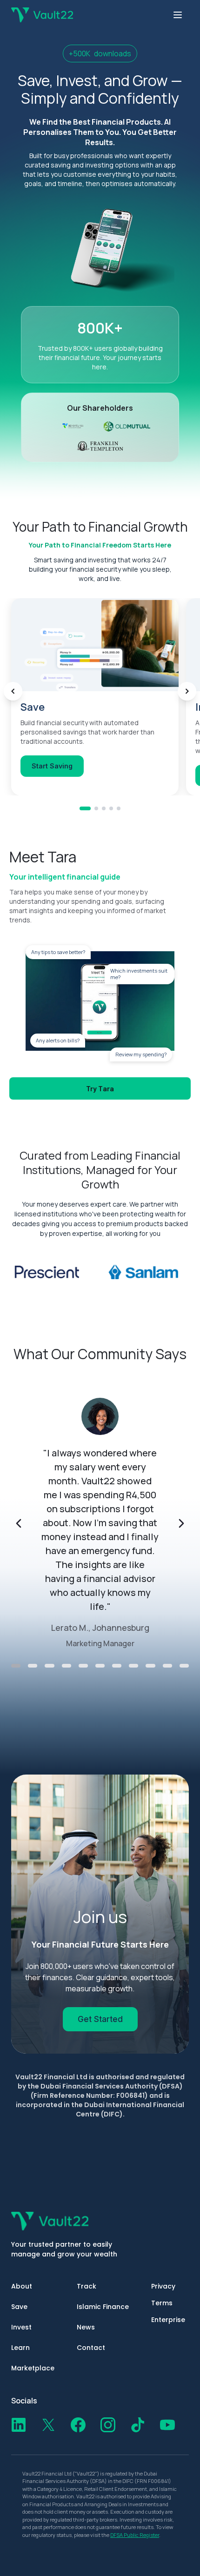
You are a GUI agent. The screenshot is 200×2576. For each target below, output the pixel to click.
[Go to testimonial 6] (100, 1666)
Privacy (163, 2286)
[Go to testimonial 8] (133, 1666)
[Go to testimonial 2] (33, 1666)
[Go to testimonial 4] (67, 1666)
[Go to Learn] (119, 808)
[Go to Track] (104, 808)
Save (19, 2307)
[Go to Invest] (96, 808)
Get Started (100, 2019)
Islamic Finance (103, 2307)
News (86, 2327)
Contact (91, 2348)
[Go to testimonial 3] (49, 1666)
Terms (162, 2303)
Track (87, 2286)
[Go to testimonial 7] (117, 1666)
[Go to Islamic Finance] (111, 808)
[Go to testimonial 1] (16, 1666)
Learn (20, 2348)
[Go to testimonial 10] (167, 1666)
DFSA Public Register (135, 2535)
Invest (21, 2327)
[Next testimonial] (181, 1523)
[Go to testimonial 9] (150, 1666)
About (22, 2286)
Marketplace (33, 2368)
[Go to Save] (85, 808)
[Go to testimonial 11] (184, 1666)
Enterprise (168, 2320)
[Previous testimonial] (19, 1523)
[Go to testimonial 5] (83, 1666)
